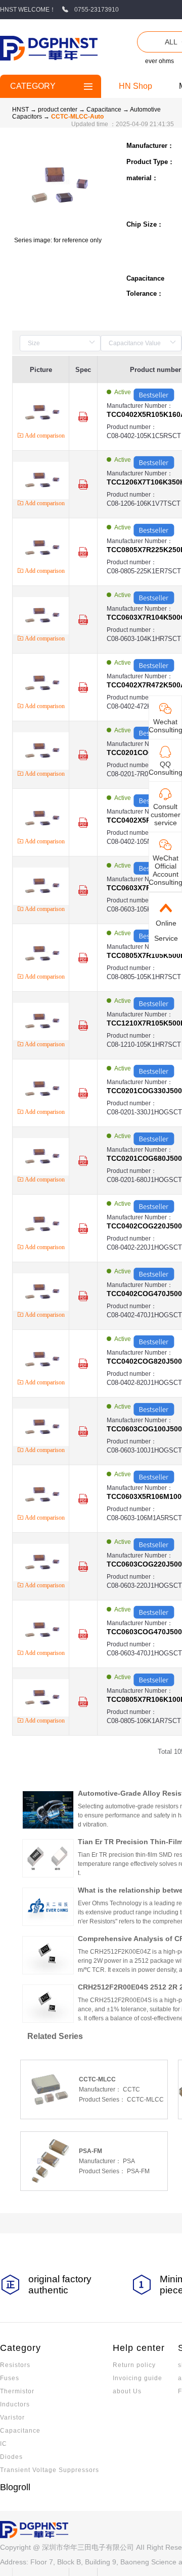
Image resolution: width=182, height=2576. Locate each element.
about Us (127, 2391)
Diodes (11, 2457)
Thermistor (17, 2391)
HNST (20, 110)
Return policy (134, 2365)
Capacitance (105, 110)
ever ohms (160, 61)
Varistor (12, 2418)
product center (58, 110)
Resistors (15, 2365)
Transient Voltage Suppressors (50, 2470)
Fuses (10, 2378)
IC (4, 2444)
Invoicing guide (138, 2378)
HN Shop (135, 86)
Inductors (15, 2404)
